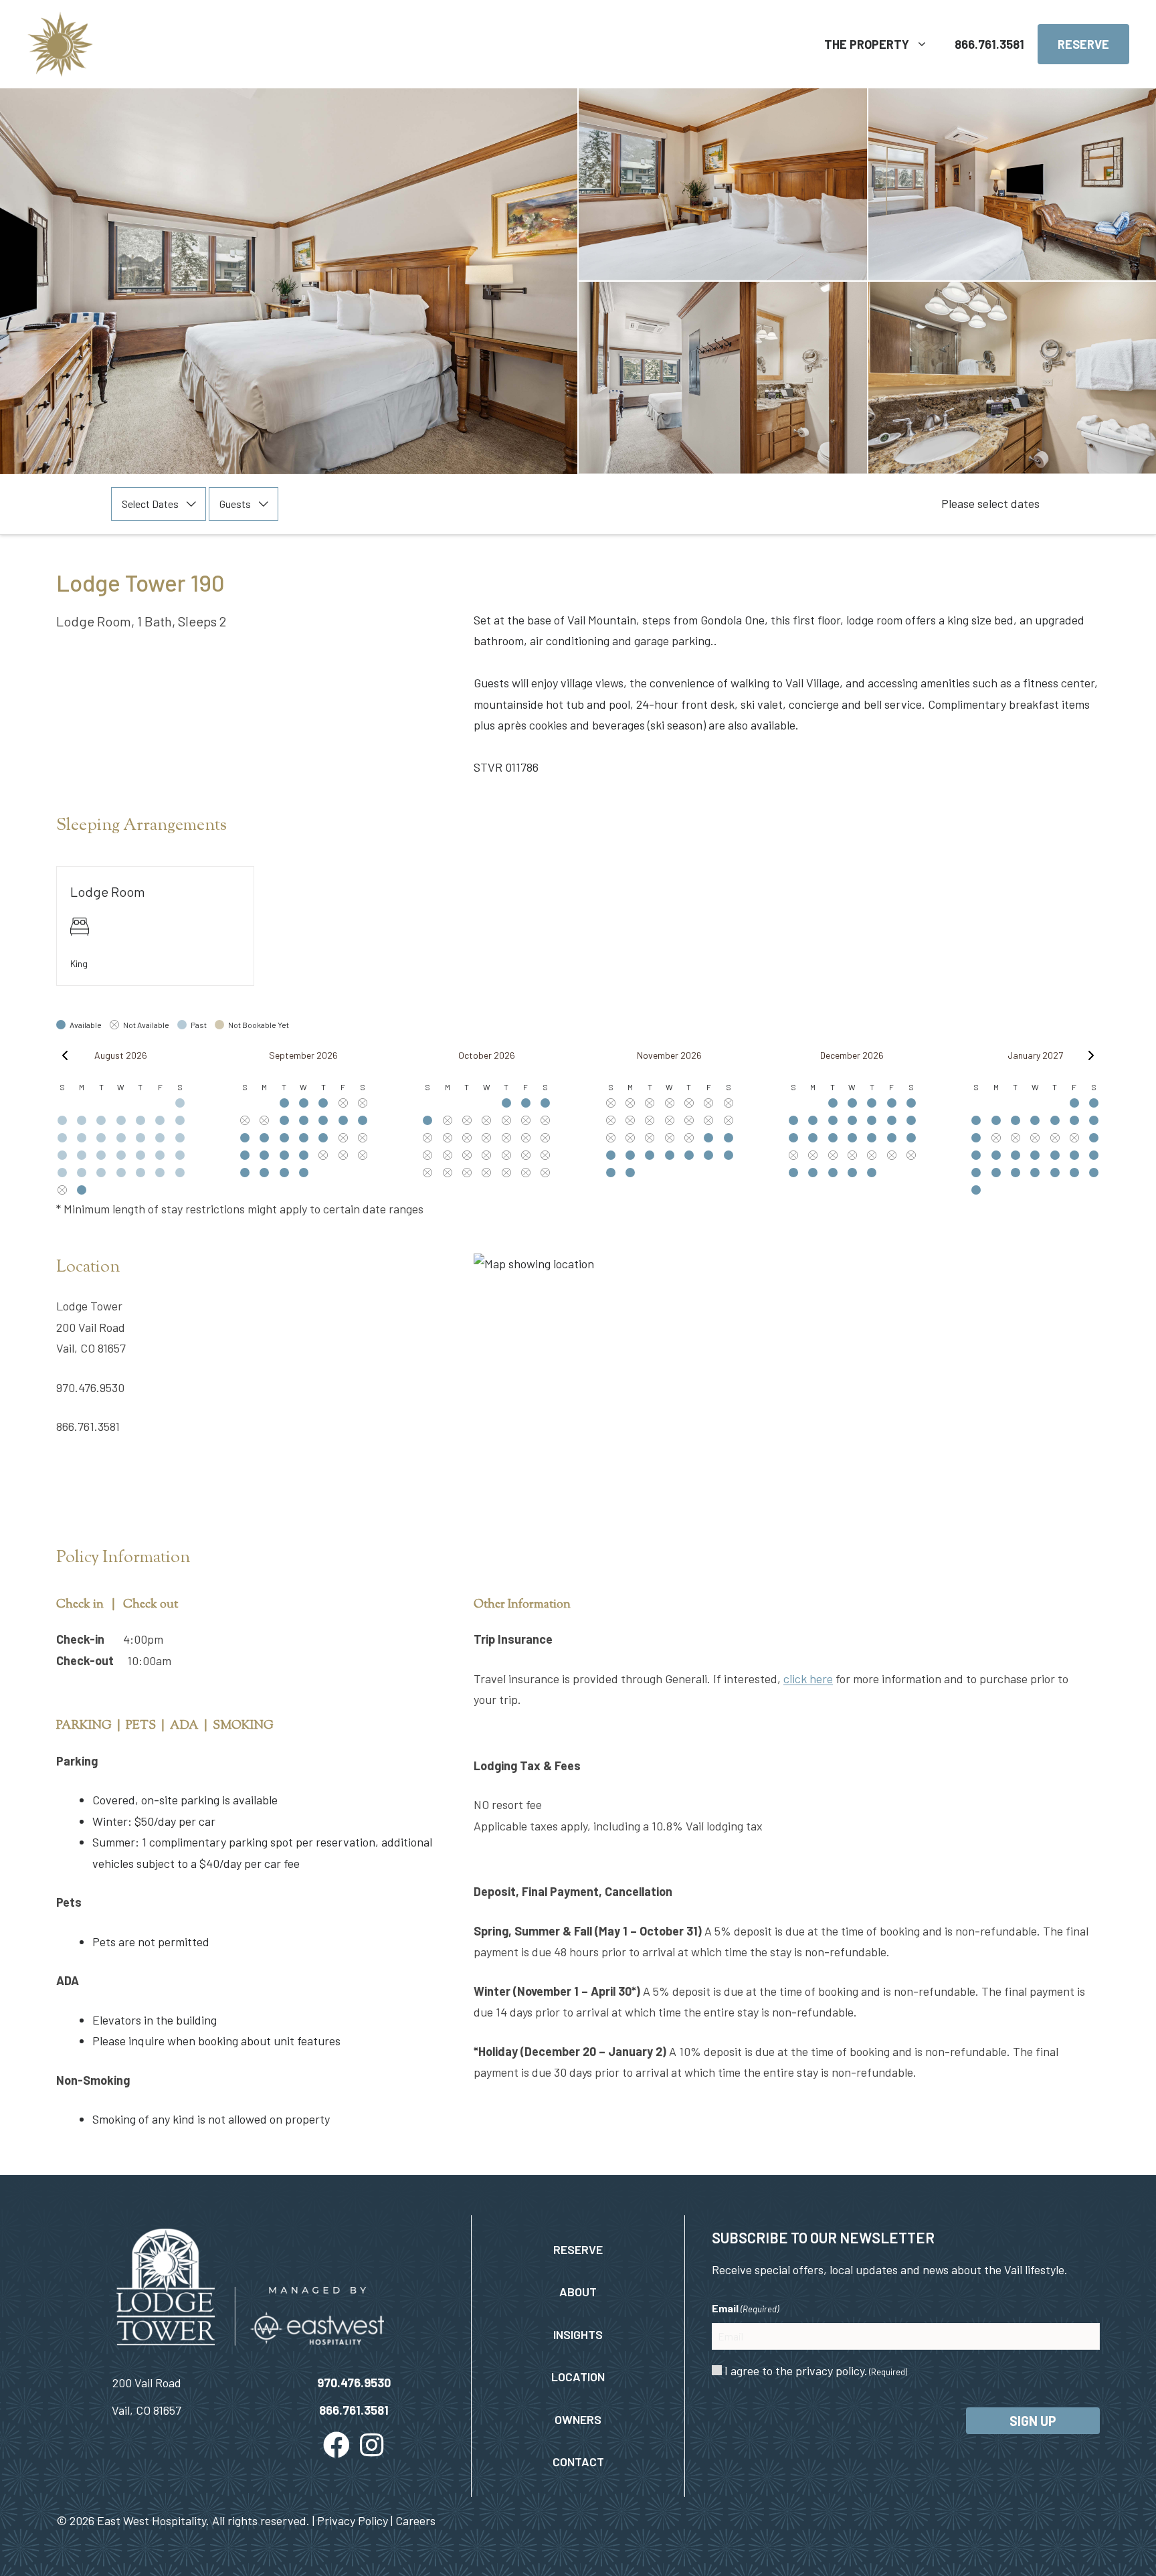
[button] (336, 2445)
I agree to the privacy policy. (816, 2371)
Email (745, 2308)
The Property (867, 44)
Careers (415, 2520)
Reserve (1083, 44)
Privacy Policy (353, 2520)
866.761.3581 (989, 44)
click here (808, 1679)
